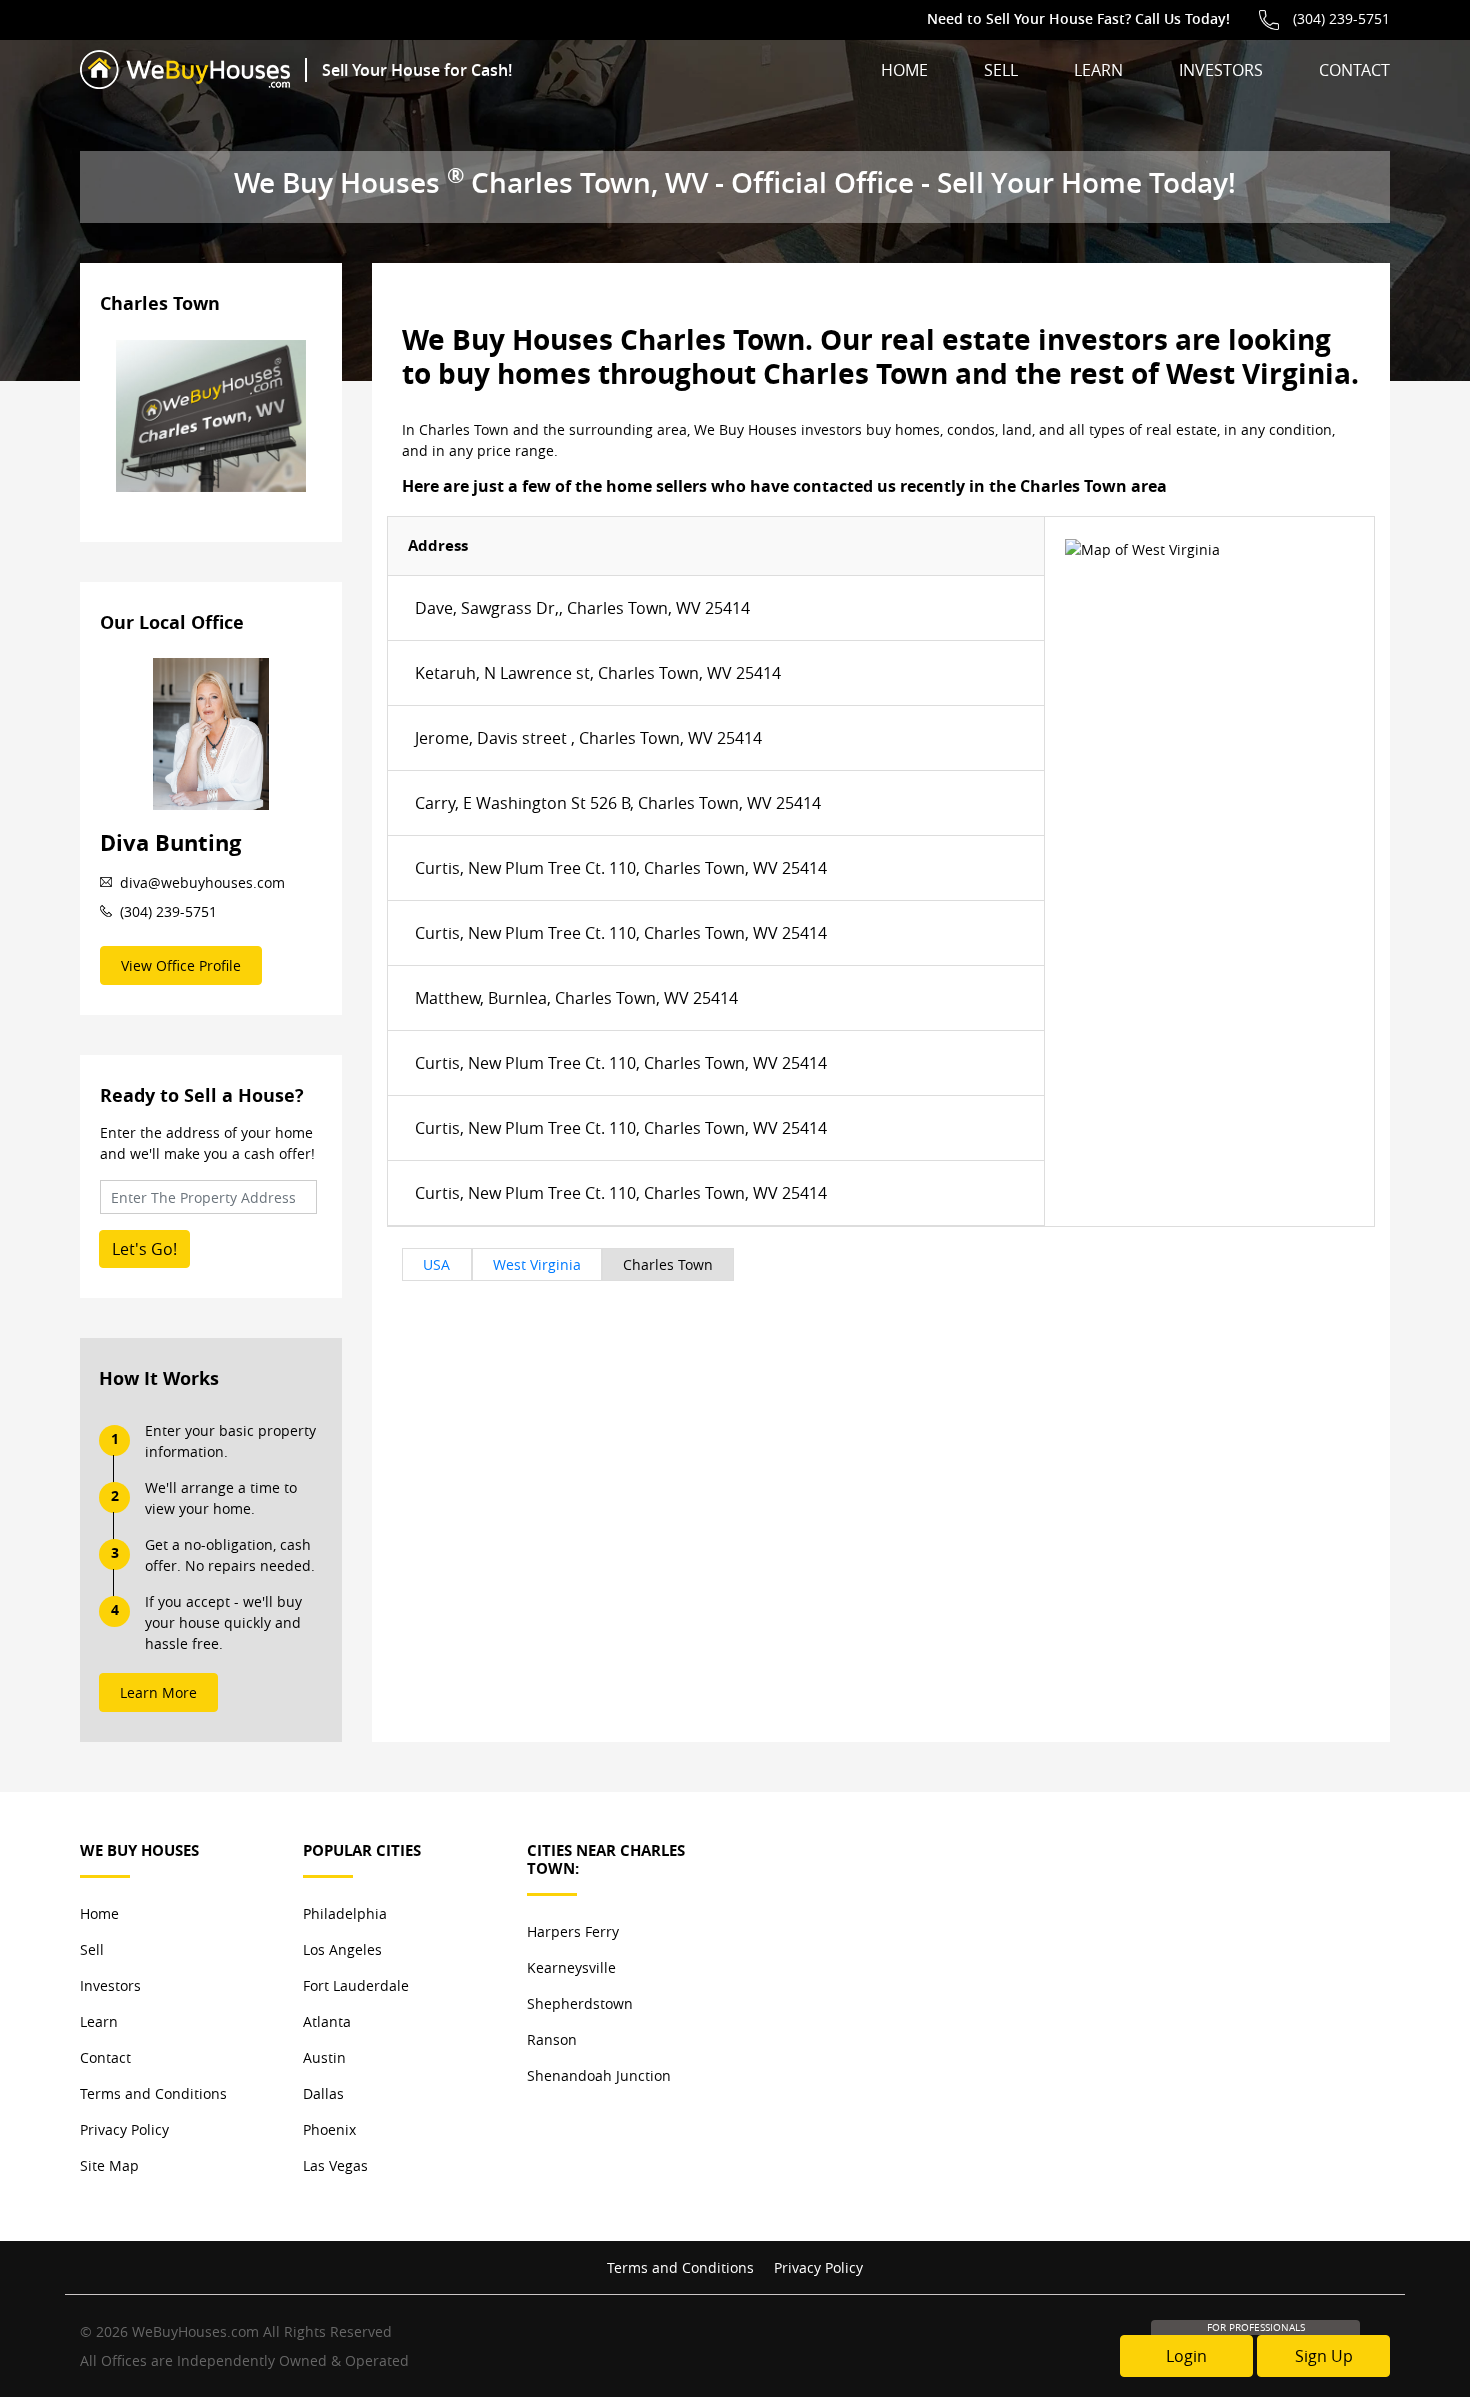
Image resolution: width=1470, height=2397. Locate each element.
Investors (1221, 70)
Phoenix (329, 2129)
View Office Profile (181, 965)
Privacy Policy (124, 2129)
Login (1186, 2356)
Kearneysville (571, 1967)
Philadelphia (345, 1913)
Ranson (552, 2039)
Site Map (109, 2165)
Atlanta (327, 2021)
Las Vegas (335, 2165)
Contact (1354, 70)
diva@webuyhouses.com (202, 882)
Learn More (158, 1692)
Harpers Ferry (573, 1931)
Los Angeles (342, 1949)
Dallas (323, 2093)
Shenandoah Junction (599, 2075)
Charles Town (668, 1264)
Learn (1098, 70)
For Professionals (1256, 2327)
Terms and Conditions (153, 2093)
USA (436, 1264)
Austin (324, 2057)
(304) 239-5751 (1341, 18)
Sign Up (1324, 2356)
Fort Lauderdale (356, 1985)
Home (904, 70)
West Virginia (537, 1264)
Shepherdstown (580, 2003)
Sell (1001, 70)
